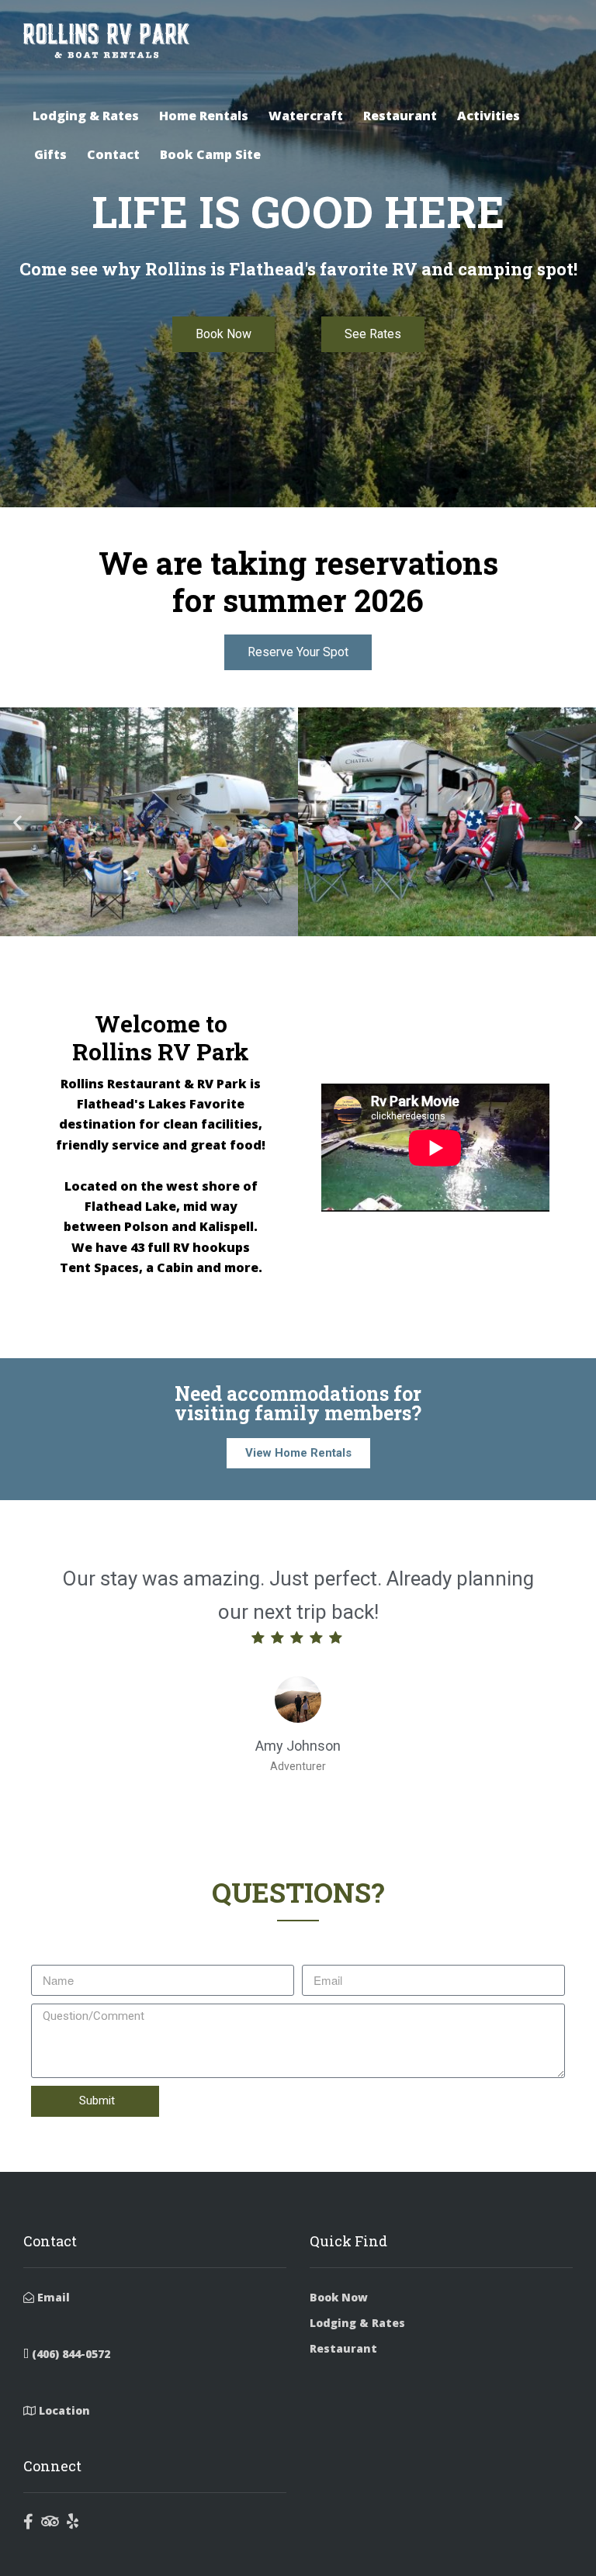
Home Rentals (204, 116)
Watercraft (306, 116)
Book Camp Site (210, 154)
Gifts (50, 154)
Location (63, 2410)
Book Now (339, 2297)
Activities (489, 116)
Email (52, 2297)
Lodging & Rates (86, 116)
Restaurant (400, 116)
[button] (17, 823)
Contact (113, 154)
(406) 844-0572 (69, 2354)
